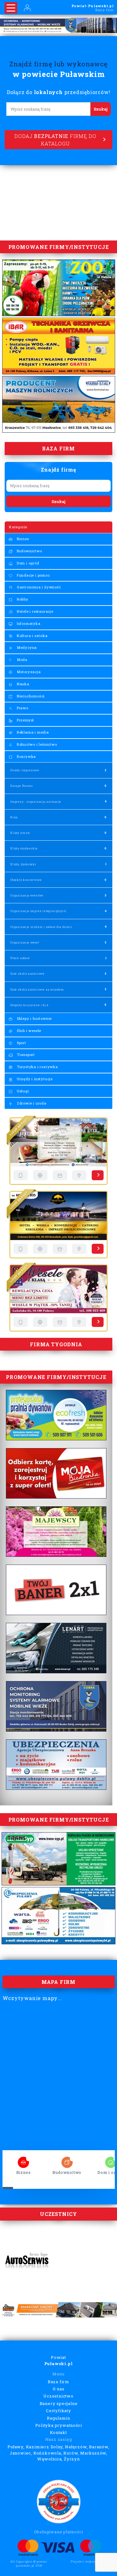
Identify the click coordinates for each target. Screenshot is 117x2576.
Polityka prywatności (59, 2425)
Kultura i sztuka (32, 636)
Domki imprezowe (25, 770)
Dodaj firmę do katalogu (55, 140)
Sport (21, 1043)
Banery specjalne (59, 2403)
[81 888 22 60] (21, 1322)
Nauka (22, 684)
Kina (14, 817)
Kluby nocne (20, 833)
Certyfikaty (58, 2411)
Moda (22, 660)
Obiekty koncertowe (26, 880)
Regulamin (58, 2418)
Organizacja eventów (27, 895)
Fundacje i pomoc (33, 575)
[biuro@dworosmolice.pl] (60, 1175)
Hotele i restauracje (34, 611)
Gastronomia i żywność (38, 587)
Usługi (22, 1091)
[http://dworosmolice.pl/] (40, 1175)
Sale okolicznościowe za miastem (37, 989)
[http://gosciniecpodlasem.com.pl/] (40, 1249)
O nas (59, 2389)
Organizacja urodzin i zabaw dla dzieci (41, 927)
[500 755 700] (21, 1175)
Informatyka (28, 623)
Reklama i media (32, 732)
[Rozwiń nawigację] (11, 8)
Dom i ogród (27, 563)
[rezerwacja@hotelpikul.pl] (60, 1322)
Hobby (22, 599)
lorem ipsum (23, 2160)
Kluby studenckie (24, 848)
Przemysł (25, 720)
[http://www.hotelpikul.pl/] (40, 1322)
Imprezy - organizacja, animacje (36, 802)
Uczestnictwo (58, 2396)
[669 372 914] (21, 1249)
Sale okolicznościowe (27, 974)
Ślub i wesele (28, 1031)
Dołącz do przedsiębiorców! (59, 92)
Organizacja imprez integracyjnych (38, 911)
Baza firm (58, 2382)
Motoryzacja (28, 672)
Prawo (22, 708)
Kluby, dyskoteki (23, 864)
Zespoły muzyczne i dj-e (29, 1005)
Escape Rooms (22, 786)
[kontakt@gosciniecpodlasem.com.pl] (60, 1249)
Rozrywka (26, 756)
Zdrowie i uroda (31, 1103)
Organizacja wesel (25, 942)
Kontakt (58, 2432)
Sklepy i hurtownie (34, 1018)
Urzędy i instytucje (34, 1079)
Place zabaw (20, 958)
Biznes (22, 539)
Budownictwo (29, 551)
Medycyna (26, 647)
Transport (25, 1055)
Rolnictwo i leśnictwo (36, 744)
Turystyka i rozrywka (37, 1067)
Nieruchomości (30, 696)
